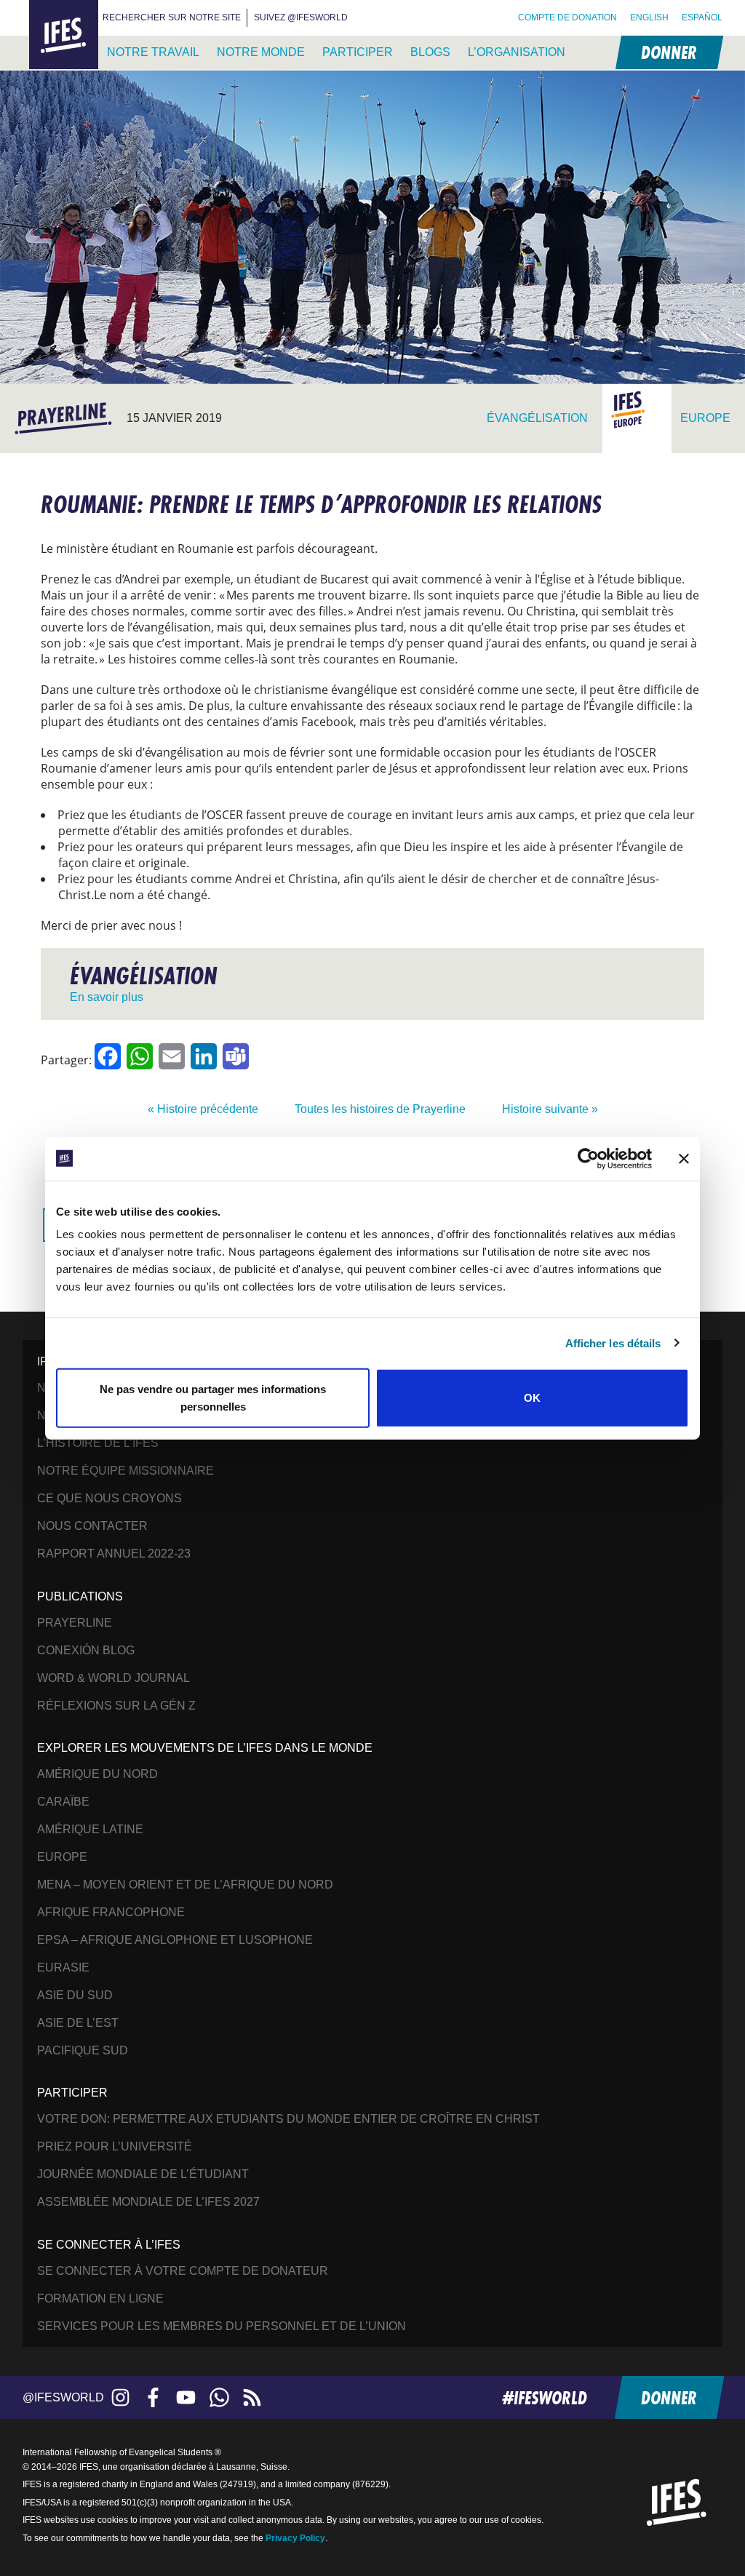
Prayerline (75, 1623)
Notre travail (153, 52)
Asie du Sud (75, 1995)
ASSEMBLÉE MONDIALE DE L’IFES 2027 (148, 2202)
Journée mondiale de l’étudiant (143, 2174)
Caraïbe (63, 1802)
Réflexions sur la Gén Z (116, 1706)
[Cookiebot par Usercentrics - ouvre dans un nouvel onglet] (588, 1158)
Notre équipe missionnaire (126, 1471)
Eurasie (63, 1967)
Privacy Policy (295, 2538)
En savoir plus (107, 997)
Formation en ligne (100, 2298)
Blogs (430, 52)
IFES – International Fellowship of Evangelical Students (64, 35)
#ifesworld (545, 2397)
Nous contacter (92, 1526)
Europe (62, 1857)
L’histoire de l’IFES (98, 1443)
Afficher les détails (613, 1343)
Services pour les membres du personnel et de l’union (222, 2326)
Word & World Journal (113, 1678)
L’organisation (517, 52)
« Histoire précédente (203, 1109)
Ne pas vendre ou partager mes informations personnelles (213, 1398)
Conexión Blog (86, 1650)
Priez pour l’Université (115, 2146)
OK (532, 1398)
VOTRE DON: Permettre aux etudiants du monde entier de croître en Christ (288, 2119)
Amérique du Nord (97, 1774)
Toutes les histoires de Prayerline (380, 1109)
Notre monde (261, 52)
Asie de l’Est (78, 2023)
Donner (668, 52)
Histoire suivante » (550, 1109)
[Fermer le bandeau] (684, 1158)
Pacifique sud (83, 2050)
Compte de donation (567, 17)
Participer (358, 52)
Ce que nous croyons (109, 1498)
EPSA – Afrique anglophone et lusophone (175, 1940)
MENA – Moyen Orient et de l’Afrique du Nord (185, 1885)
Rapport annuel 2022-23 (114, 1554)
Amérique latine (90, 1829)
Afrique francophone (111, 1912)
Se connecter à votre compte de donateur (183, 2271)
